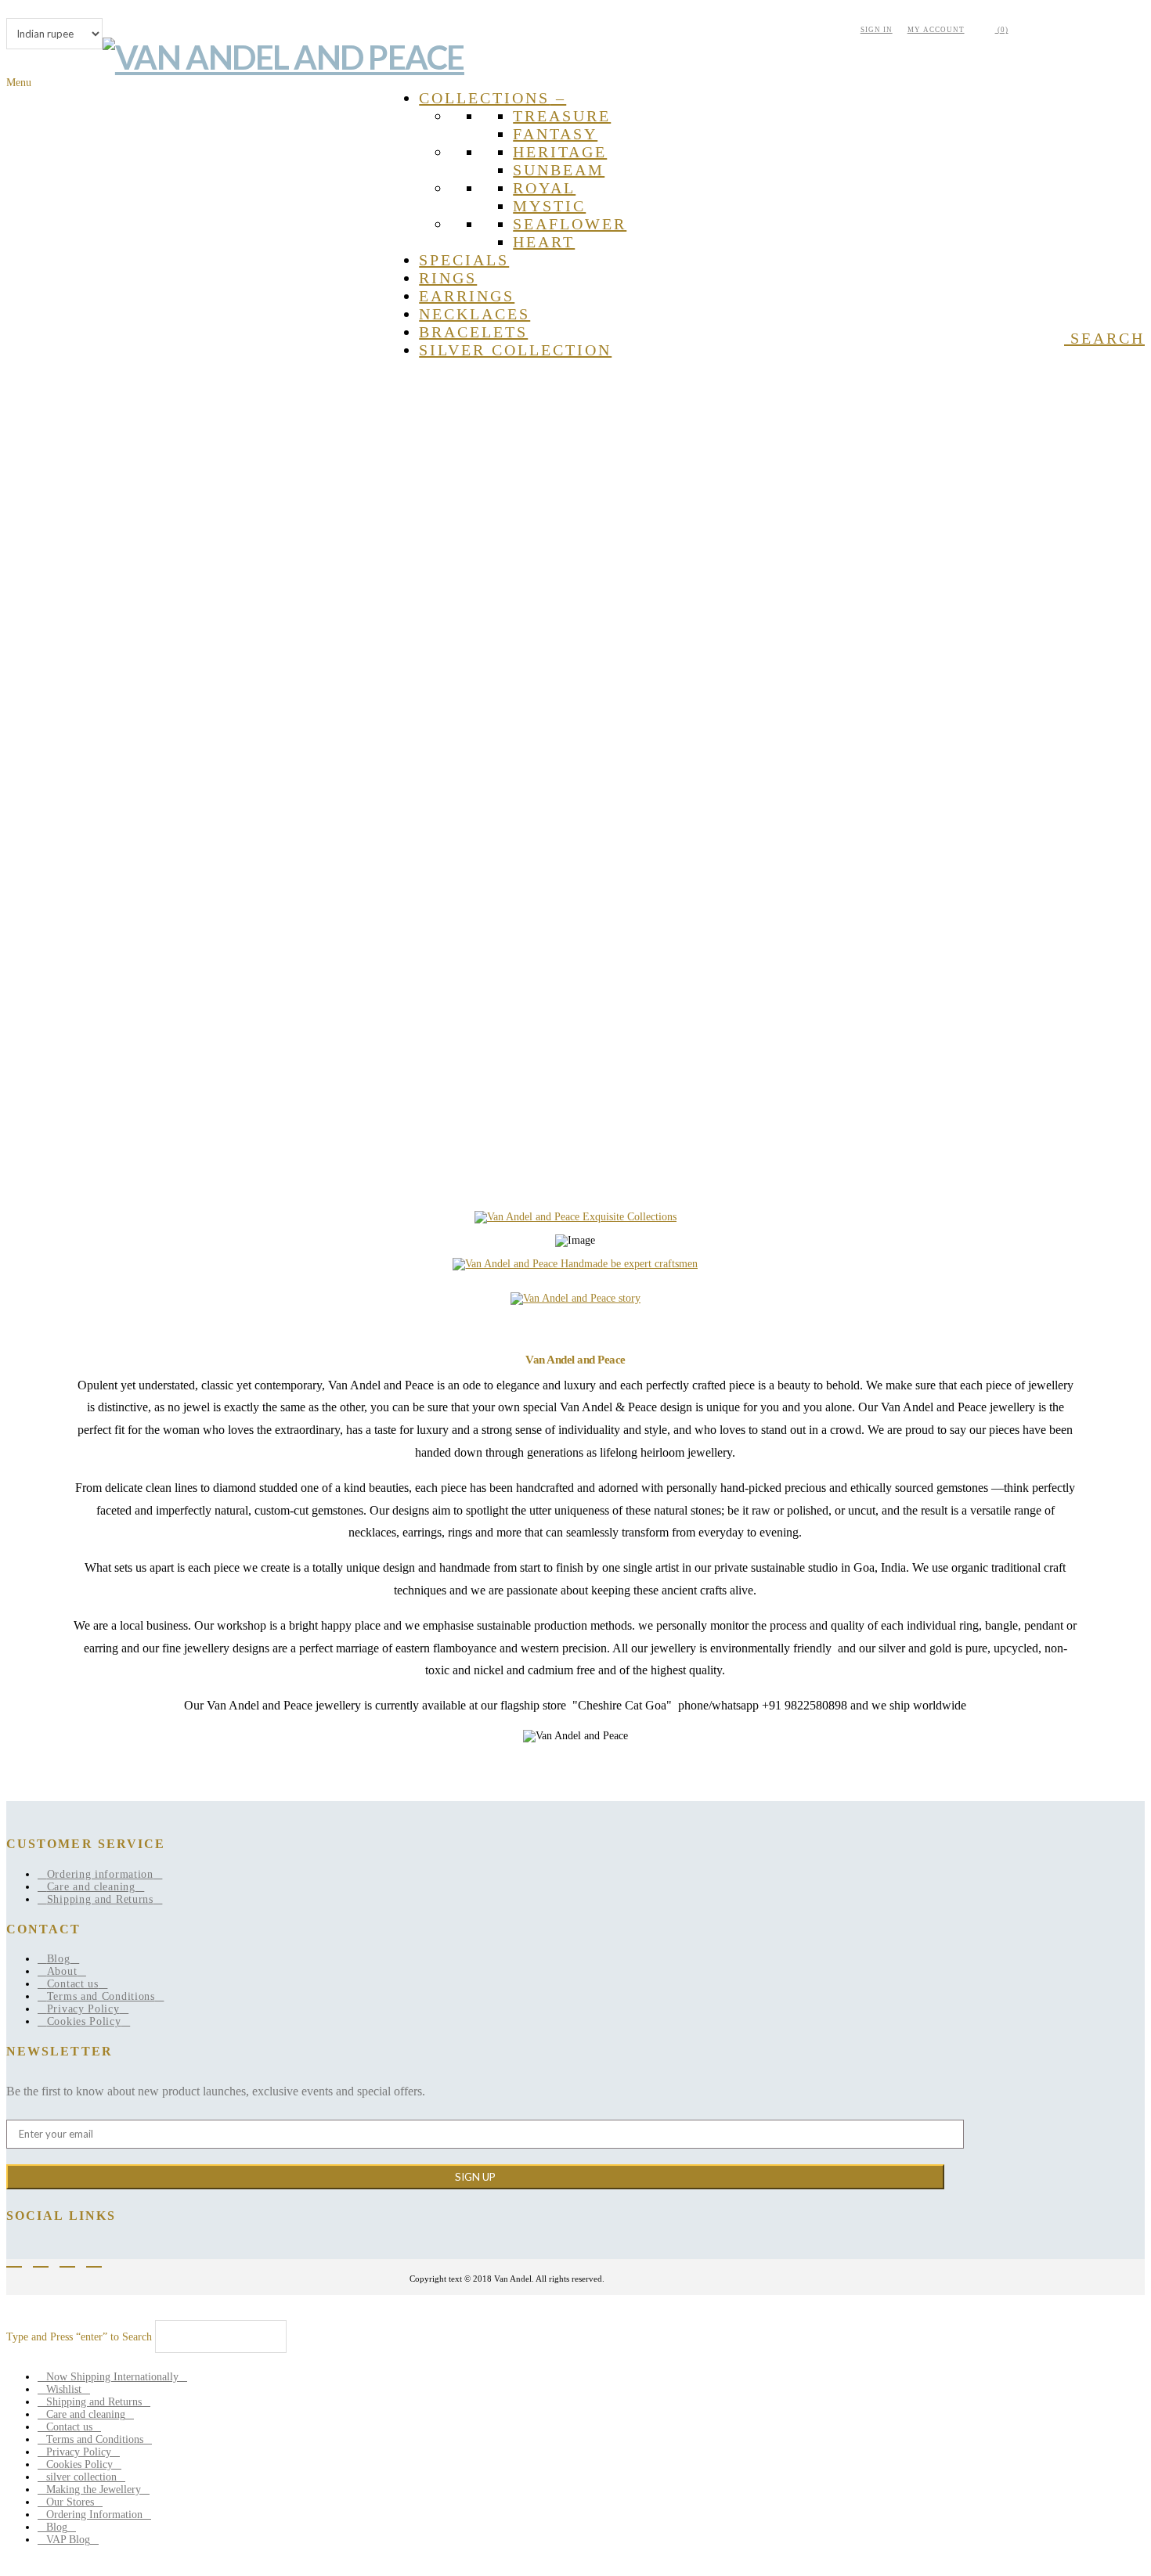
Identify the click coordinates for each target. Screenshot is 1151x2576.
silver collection (81, 2477)
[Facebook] (20, 2261)
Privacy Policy (83, 2009)
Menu (19, 83)
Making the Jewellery (94, 2490)
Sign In (877, 30)
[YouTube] (73, 2261)
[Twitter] (46, 2261)
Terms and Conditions (101, 1996)
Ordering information (100, 1874)
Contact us (73, 1984)
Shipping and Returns (100, 1899)
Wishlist (64, 2389)
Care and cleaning (91, 1887)
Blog (59, 1959)
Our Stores (70, 2502)
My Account (936, 30)
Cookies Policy (84, 2021)
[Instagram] (99, 2261)
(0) (1002, 30)
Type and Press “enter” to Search (79, 2337)
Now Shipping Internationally (112, 2377)
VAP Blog (68, 2540)
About (62, 1971)
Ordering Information (94, 2515)
